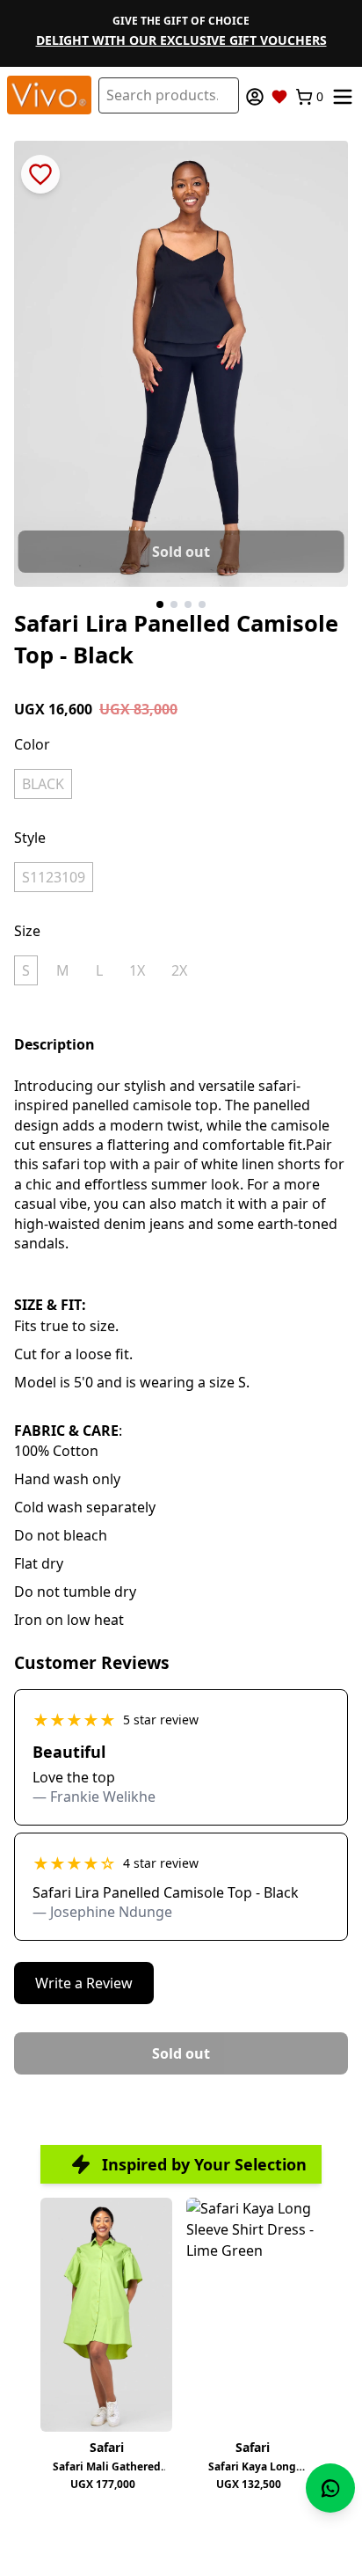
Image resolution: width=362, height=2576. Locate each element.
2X (179, 970)
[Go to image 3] (188, 604)
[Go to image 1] (160, 604)
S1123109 (54, 877)
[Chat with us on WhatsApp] (330, 2488)
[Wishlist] (279, 97)
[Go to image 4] (202, 604)
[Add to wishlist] (40, 174)
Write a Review (84, 1983)
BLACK (43, 784)
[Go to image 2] (174, 604)
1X (137, 970)
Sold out (181, 552)
